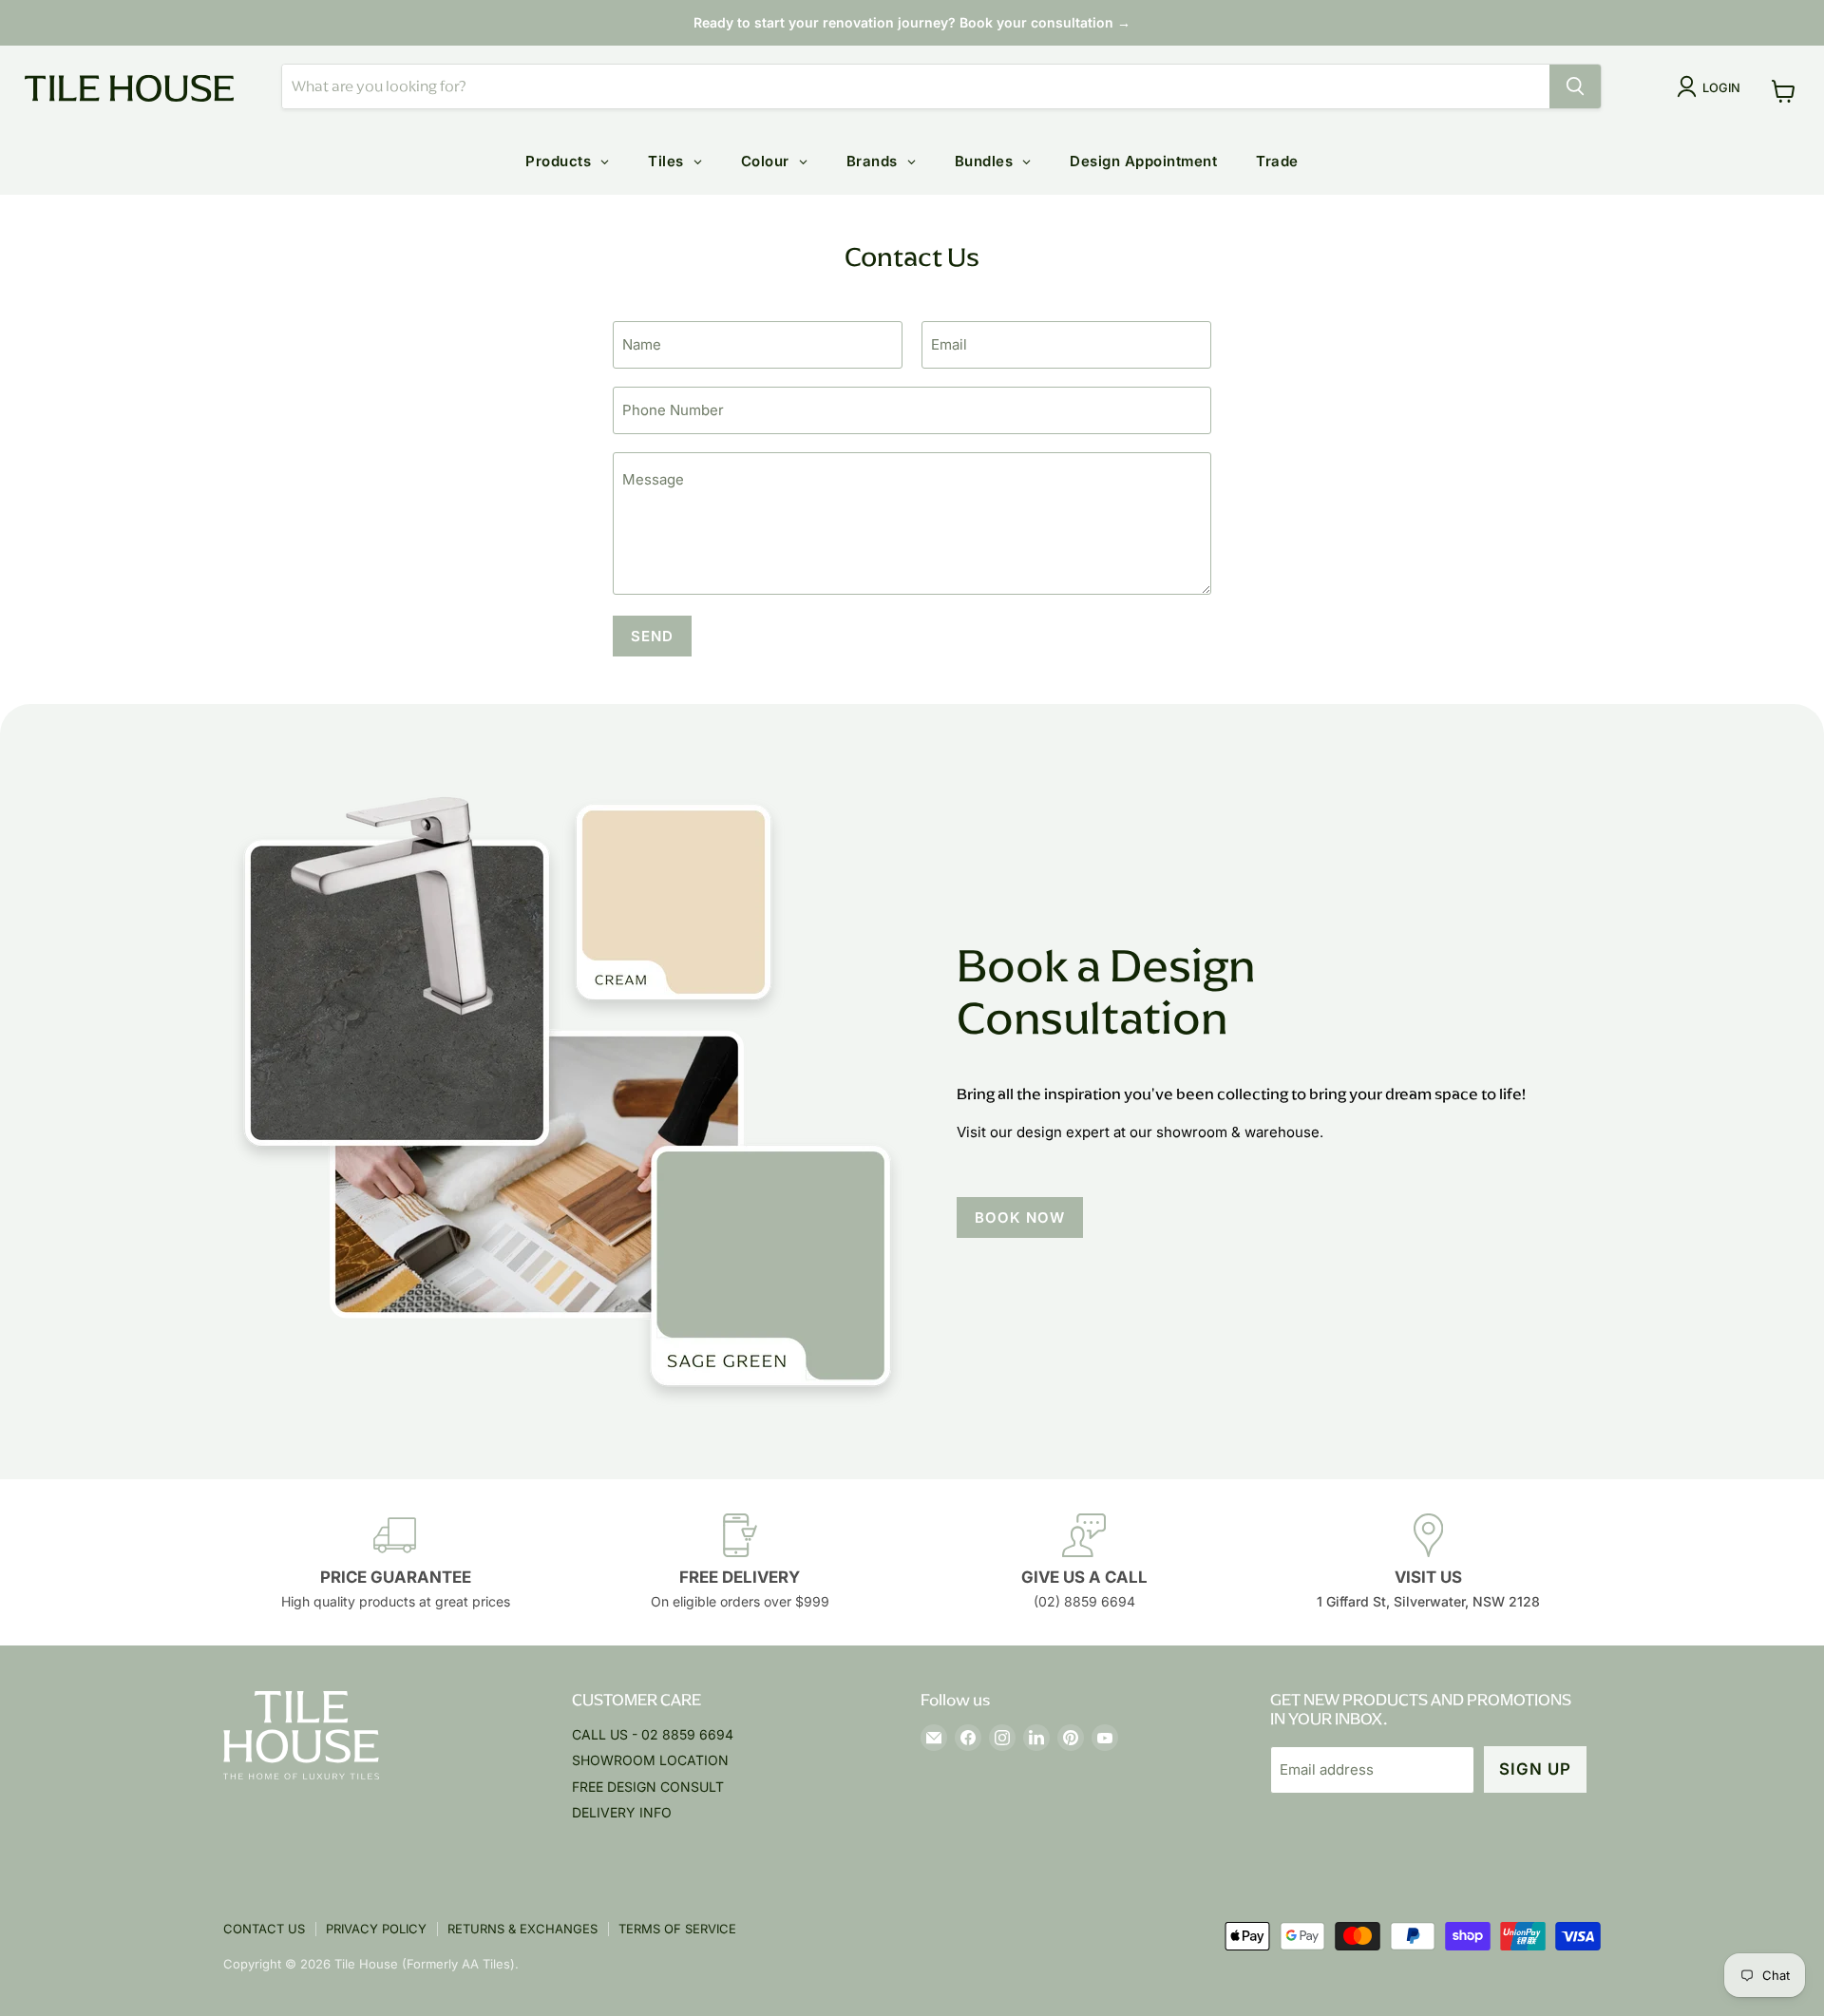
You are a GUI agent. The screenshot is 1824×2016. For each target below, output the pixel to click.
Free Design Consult (648, 1787)
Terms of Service (677, 1929)
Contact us (264, 1929)
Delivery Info (622, 1812)
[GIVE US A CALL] (1084, 1562)
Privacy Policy (376, 1929)
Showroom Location (650, 1760)
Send (652, 636)
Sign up (1535, 1769)
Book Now (1020, 1217)
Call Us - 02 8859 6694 (653, 1734)
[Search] (1575, 86)
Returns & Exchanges (522, 1929)
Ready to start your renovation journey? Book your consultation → (912, 22)
